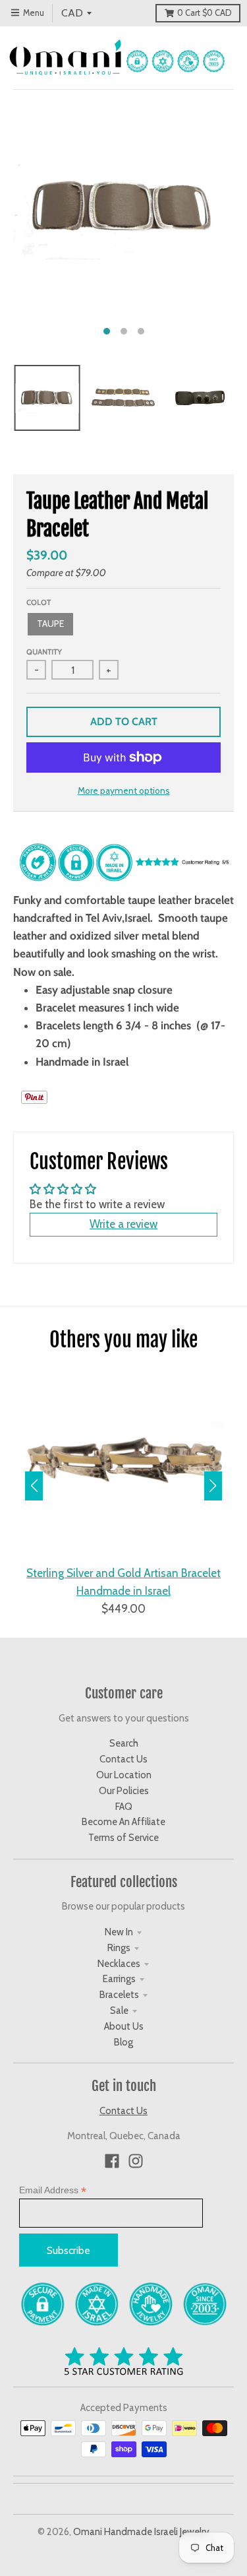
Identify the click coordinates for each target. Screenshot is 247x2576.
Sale (119, 2011)
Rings (119, 1948)
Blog (123, 2042)
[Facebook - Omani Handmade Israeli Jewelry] (112, 2161)
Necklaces (119, 1964)
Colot (39, 602)
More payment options (124, 790)
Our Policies (124, 1791)
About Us (124, 2026)
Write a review (123, 1224)
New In (119, 1932)
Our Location (124, 1775)
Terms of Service (123, 1838)
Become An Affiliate (123, 1822)
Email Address (53, 2190)
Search (124, 1743)
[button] (213, 1486)
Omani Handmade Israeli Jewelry (141, 2532)
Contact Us (123, 1759)
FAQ (124, 1807)
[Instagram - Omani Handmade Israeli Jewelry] (136, 2161)
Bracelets (119, 1995)
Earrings (119, 1979)
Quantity (44, 652)
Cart (204, 13)
